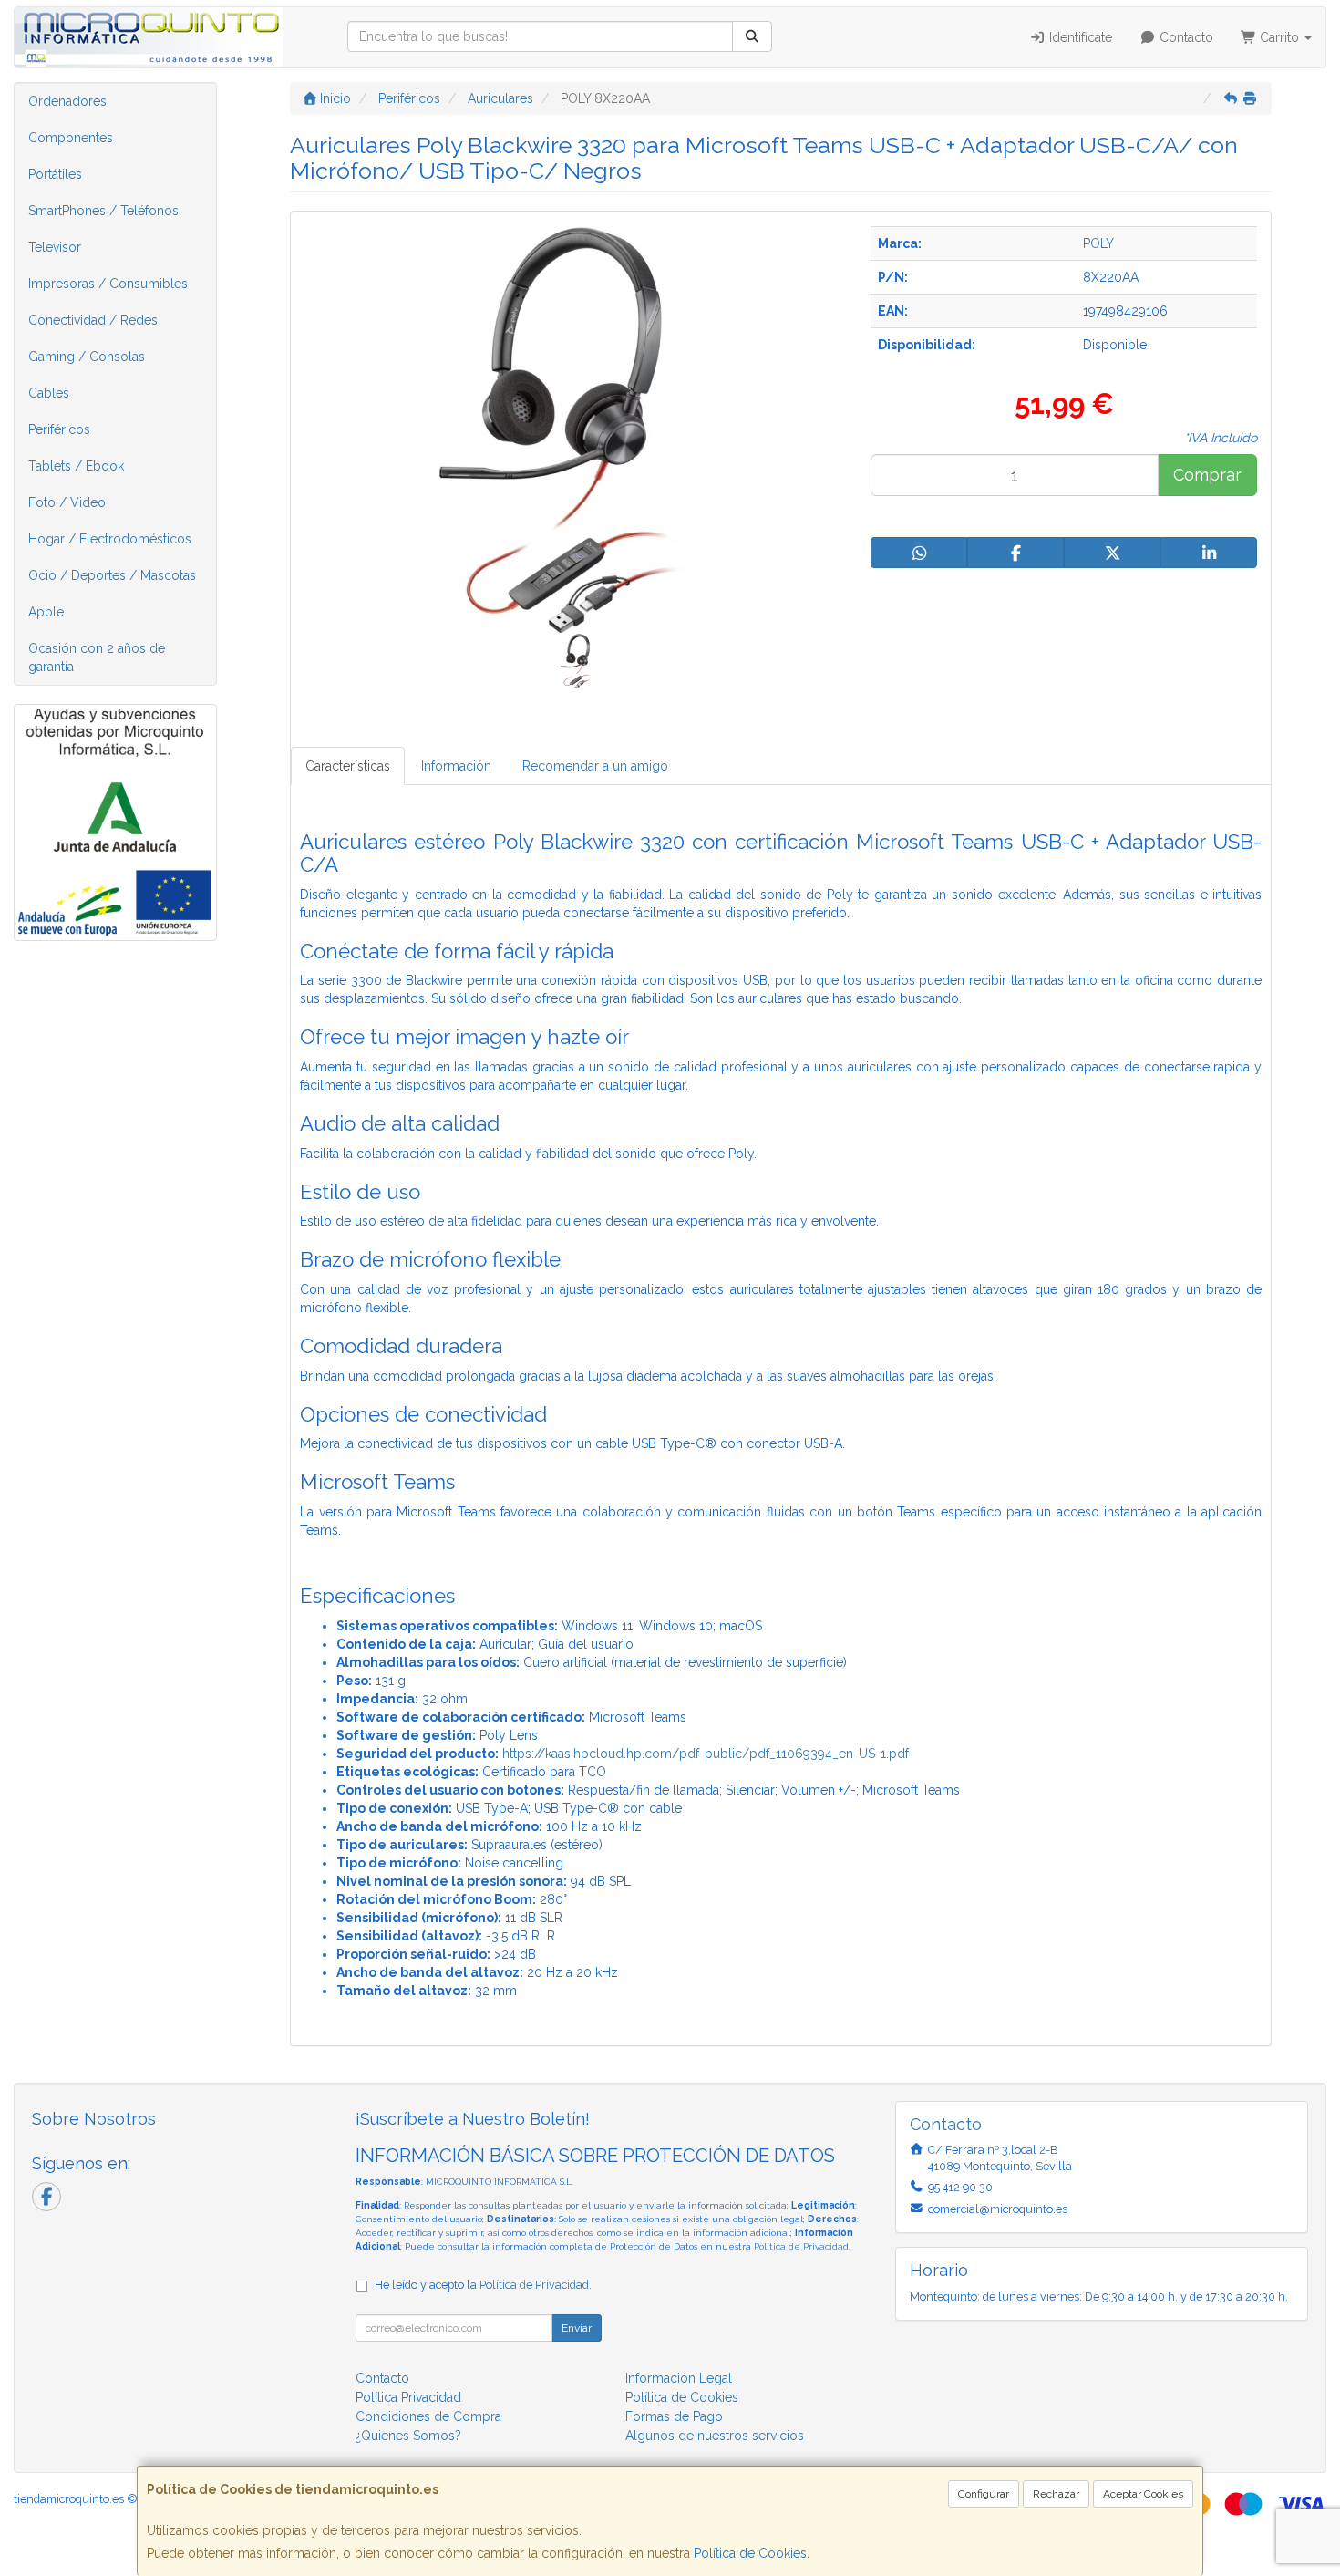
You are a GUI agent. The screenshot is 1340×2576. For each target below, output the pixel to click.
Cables (49, 393)
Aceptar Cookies (1143, 2494)
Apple (46, 612)
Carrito (1279, 37)
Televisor (55, 247)
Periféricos (59, 429)
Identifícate (1079, 37)
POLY (1098, 243)
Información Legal (679, 2378)
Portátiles (55, 174)
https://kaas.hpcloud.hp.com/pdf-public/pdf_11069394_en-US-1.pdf (706, 1754)
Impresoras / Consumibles (108, 284)
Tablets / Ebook (76, 466)
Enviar (577, 2328)
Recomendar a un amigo (595, 766)
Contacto (1185, 37)
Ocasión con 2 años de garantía (97, 657)
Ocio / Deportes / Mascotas (112, 575)
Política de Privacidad (801, 2246)
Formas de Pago (674, 2416)
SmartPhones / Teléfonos (103, 211)
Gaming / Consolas (87, 357)
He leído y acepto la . (483, 2285)
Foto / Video (67, 502)
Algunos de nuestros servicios (715, 2436)
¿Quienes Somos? (408, 2436)
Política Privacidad (408, 2397)
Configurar (984, 2494)
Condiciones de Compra (428, 2416)
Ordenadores (67, 101)
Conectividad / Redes (93, 320)
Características (348, 766)
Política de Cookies (750, 2553)
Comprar (1207, 475)
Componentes (71, 138)
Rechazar (1056, 2494)
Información (456, 766)
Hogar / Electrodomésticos (110, 539)
